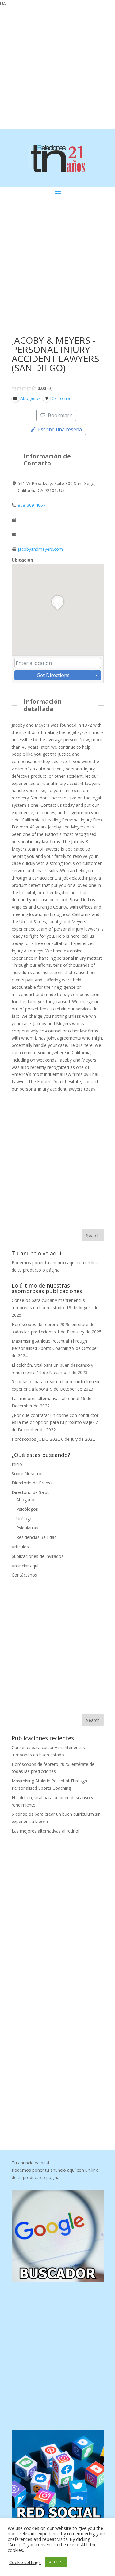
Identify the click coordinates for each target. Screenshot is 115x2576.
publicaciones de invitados (38, 1556)
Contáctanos (24, 1575)
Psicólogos (27, 1509)
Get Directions (53, 675)
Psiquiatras (27, 1528)
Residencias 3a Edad (36, 1537)
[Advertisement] (57, 67)
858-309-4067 (32, 505)
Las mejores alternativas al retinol (45, 1398)
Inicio (17, 1464)
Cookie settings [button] (25, 2562)
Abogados (26, 1500)
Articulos (20, 1547)
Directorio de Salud (31, 1492)
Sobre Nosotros (28, 1474)
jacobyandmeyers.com (40, 549)
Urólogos (25, 1519)
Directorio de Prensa (32, 1483)
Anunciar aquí (25, 1566)
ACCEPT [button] (56, 2562)
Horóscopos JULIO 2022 (36, 1439)
